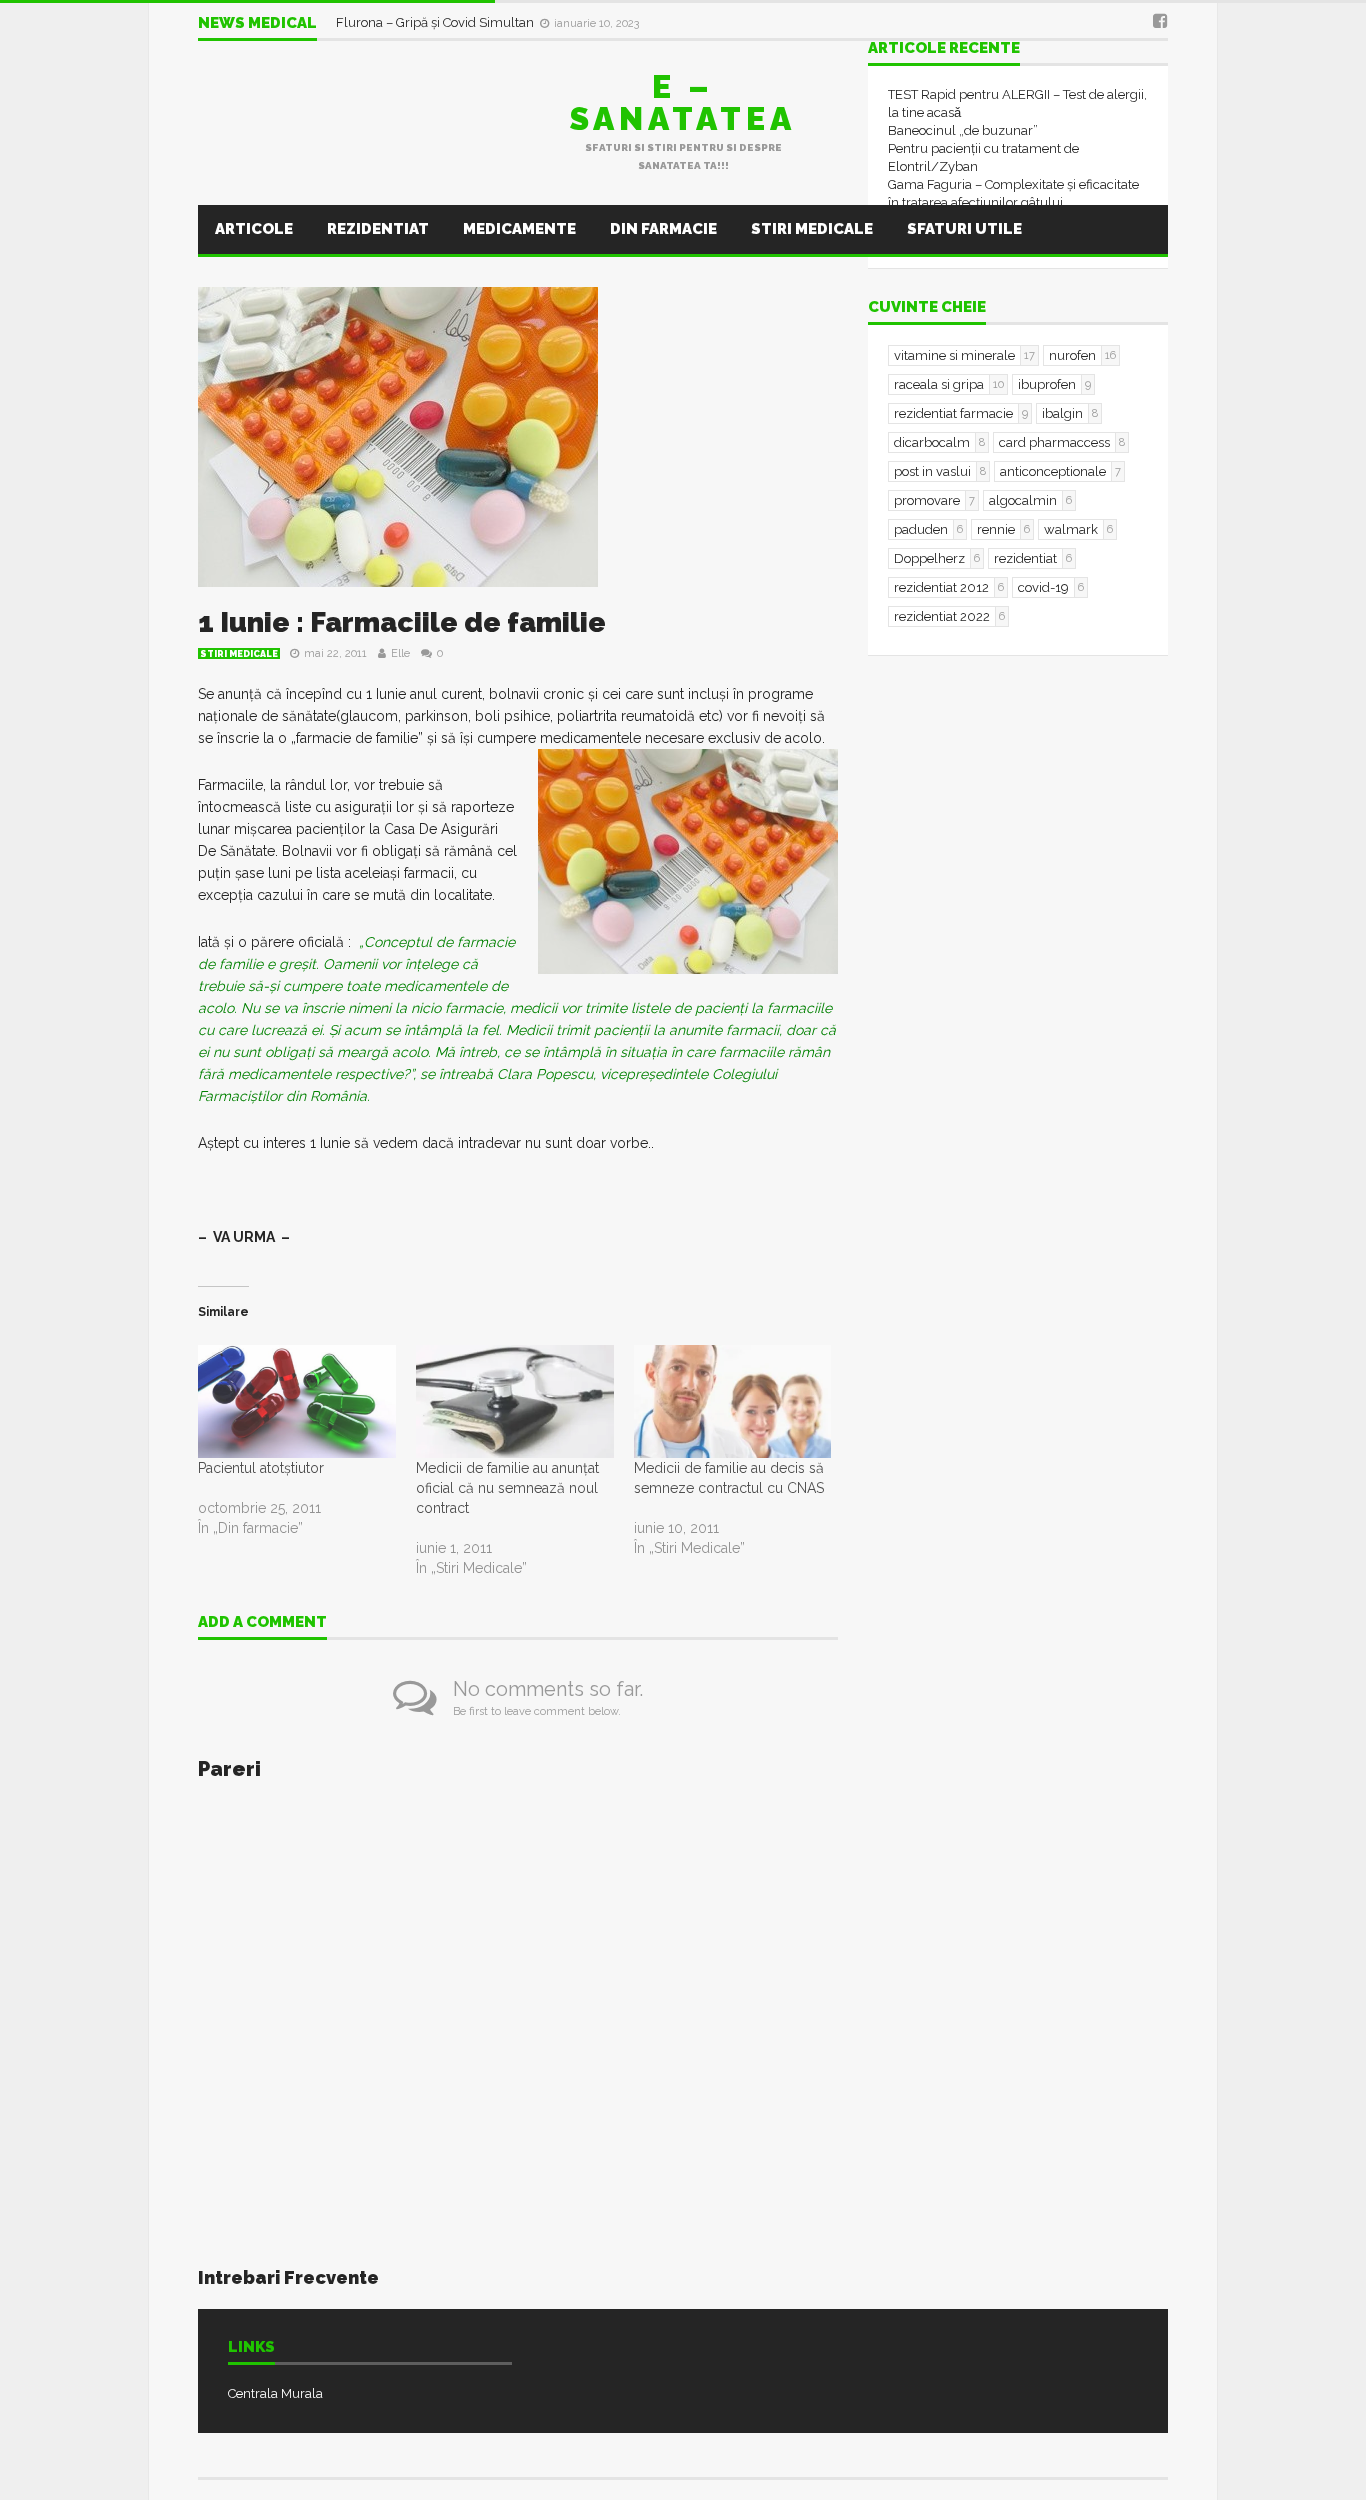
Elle (400, 653)
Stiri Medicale (812, 229)
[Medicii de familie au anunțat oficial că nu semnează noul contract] (515, 1401)
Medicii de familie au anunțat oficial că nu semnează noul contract (507, 1488)
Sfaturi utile (964, 229)
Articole (254, 229)
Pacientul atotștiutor (261, 1468)
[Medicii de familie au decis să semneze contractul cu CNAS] (733, 1401)
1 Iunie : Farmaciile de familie (402, 622)
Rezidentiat (378, 229)
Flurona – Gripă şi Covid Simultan (436, 22)
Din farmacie (663, 229)
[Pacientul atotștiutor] (297, 1401)
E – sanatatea (683, 102)
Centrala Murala (275, 2393)
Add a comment (262, 1623)
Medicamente (519, 229)
